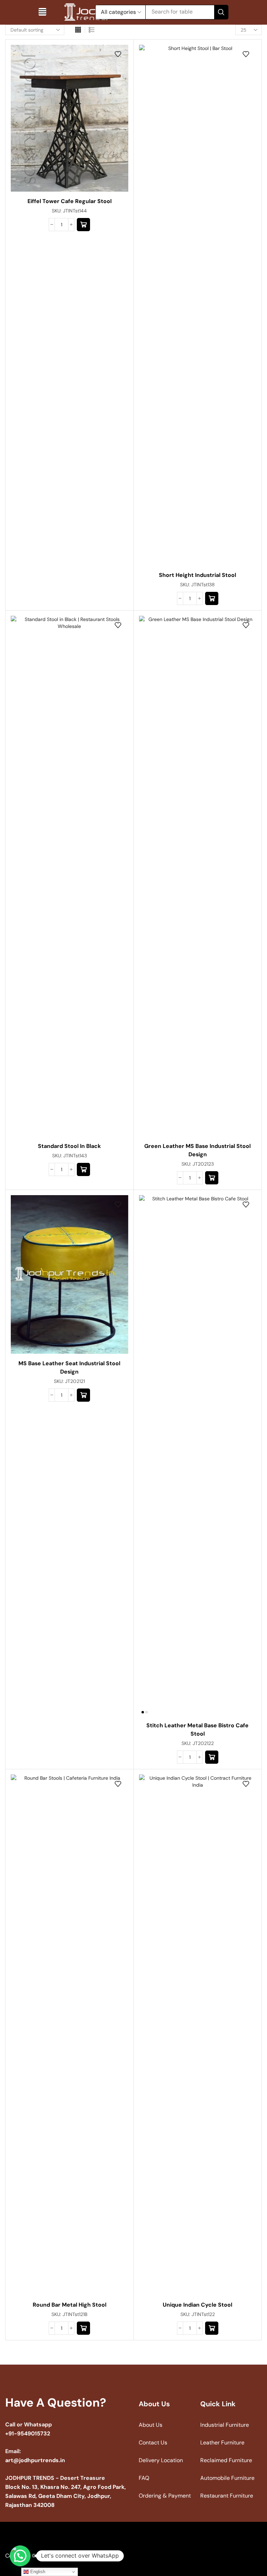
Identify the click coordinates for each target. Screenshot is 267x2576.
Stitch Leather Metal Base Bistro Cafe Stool (197, 1730)
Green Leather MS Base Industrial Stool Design (197, 1150)
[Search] (221, 12)
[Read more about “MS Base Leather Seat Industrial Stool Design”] (83, 1395)
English (37, 2572)
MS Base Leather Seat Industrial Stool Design (69, 1367)
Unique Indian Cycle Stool (197, 2305)
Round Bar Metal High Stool (70, 2305)
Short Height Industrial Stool (197, 575)
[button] (42, 12)
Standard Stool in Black (69, 1146)
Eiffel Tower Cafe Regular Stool (70, 201)
